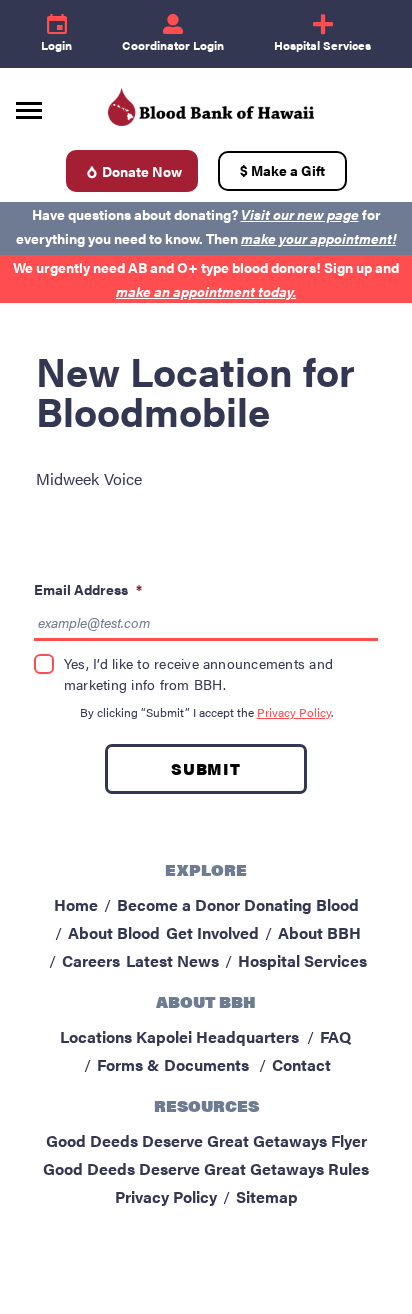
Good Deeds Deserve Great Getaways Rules (206, 1168)
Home (76, 904)
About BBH (319, 932)
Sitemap (267, 1196)
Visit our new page (300, 214)
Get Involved (212, 932)
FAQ (335, 1036)
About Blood (114, 932)
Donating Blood (301, 904)
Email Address (88, 589)
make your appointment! (318, 238)
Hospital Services (302, 960)
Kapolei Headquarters (217, 1036)
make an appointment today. (206, 291)
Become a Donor (178, 904)
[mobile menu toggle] (29, 103)
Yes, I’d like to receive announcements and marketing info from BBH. (198, 673)
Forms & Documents (173, 1064)
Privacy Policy (294, 712)
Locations (96, 1036)
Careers (91, 960)
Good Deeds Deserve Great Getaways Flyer (206, 1140)
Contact (301, 1064)
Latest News (172, 960)
